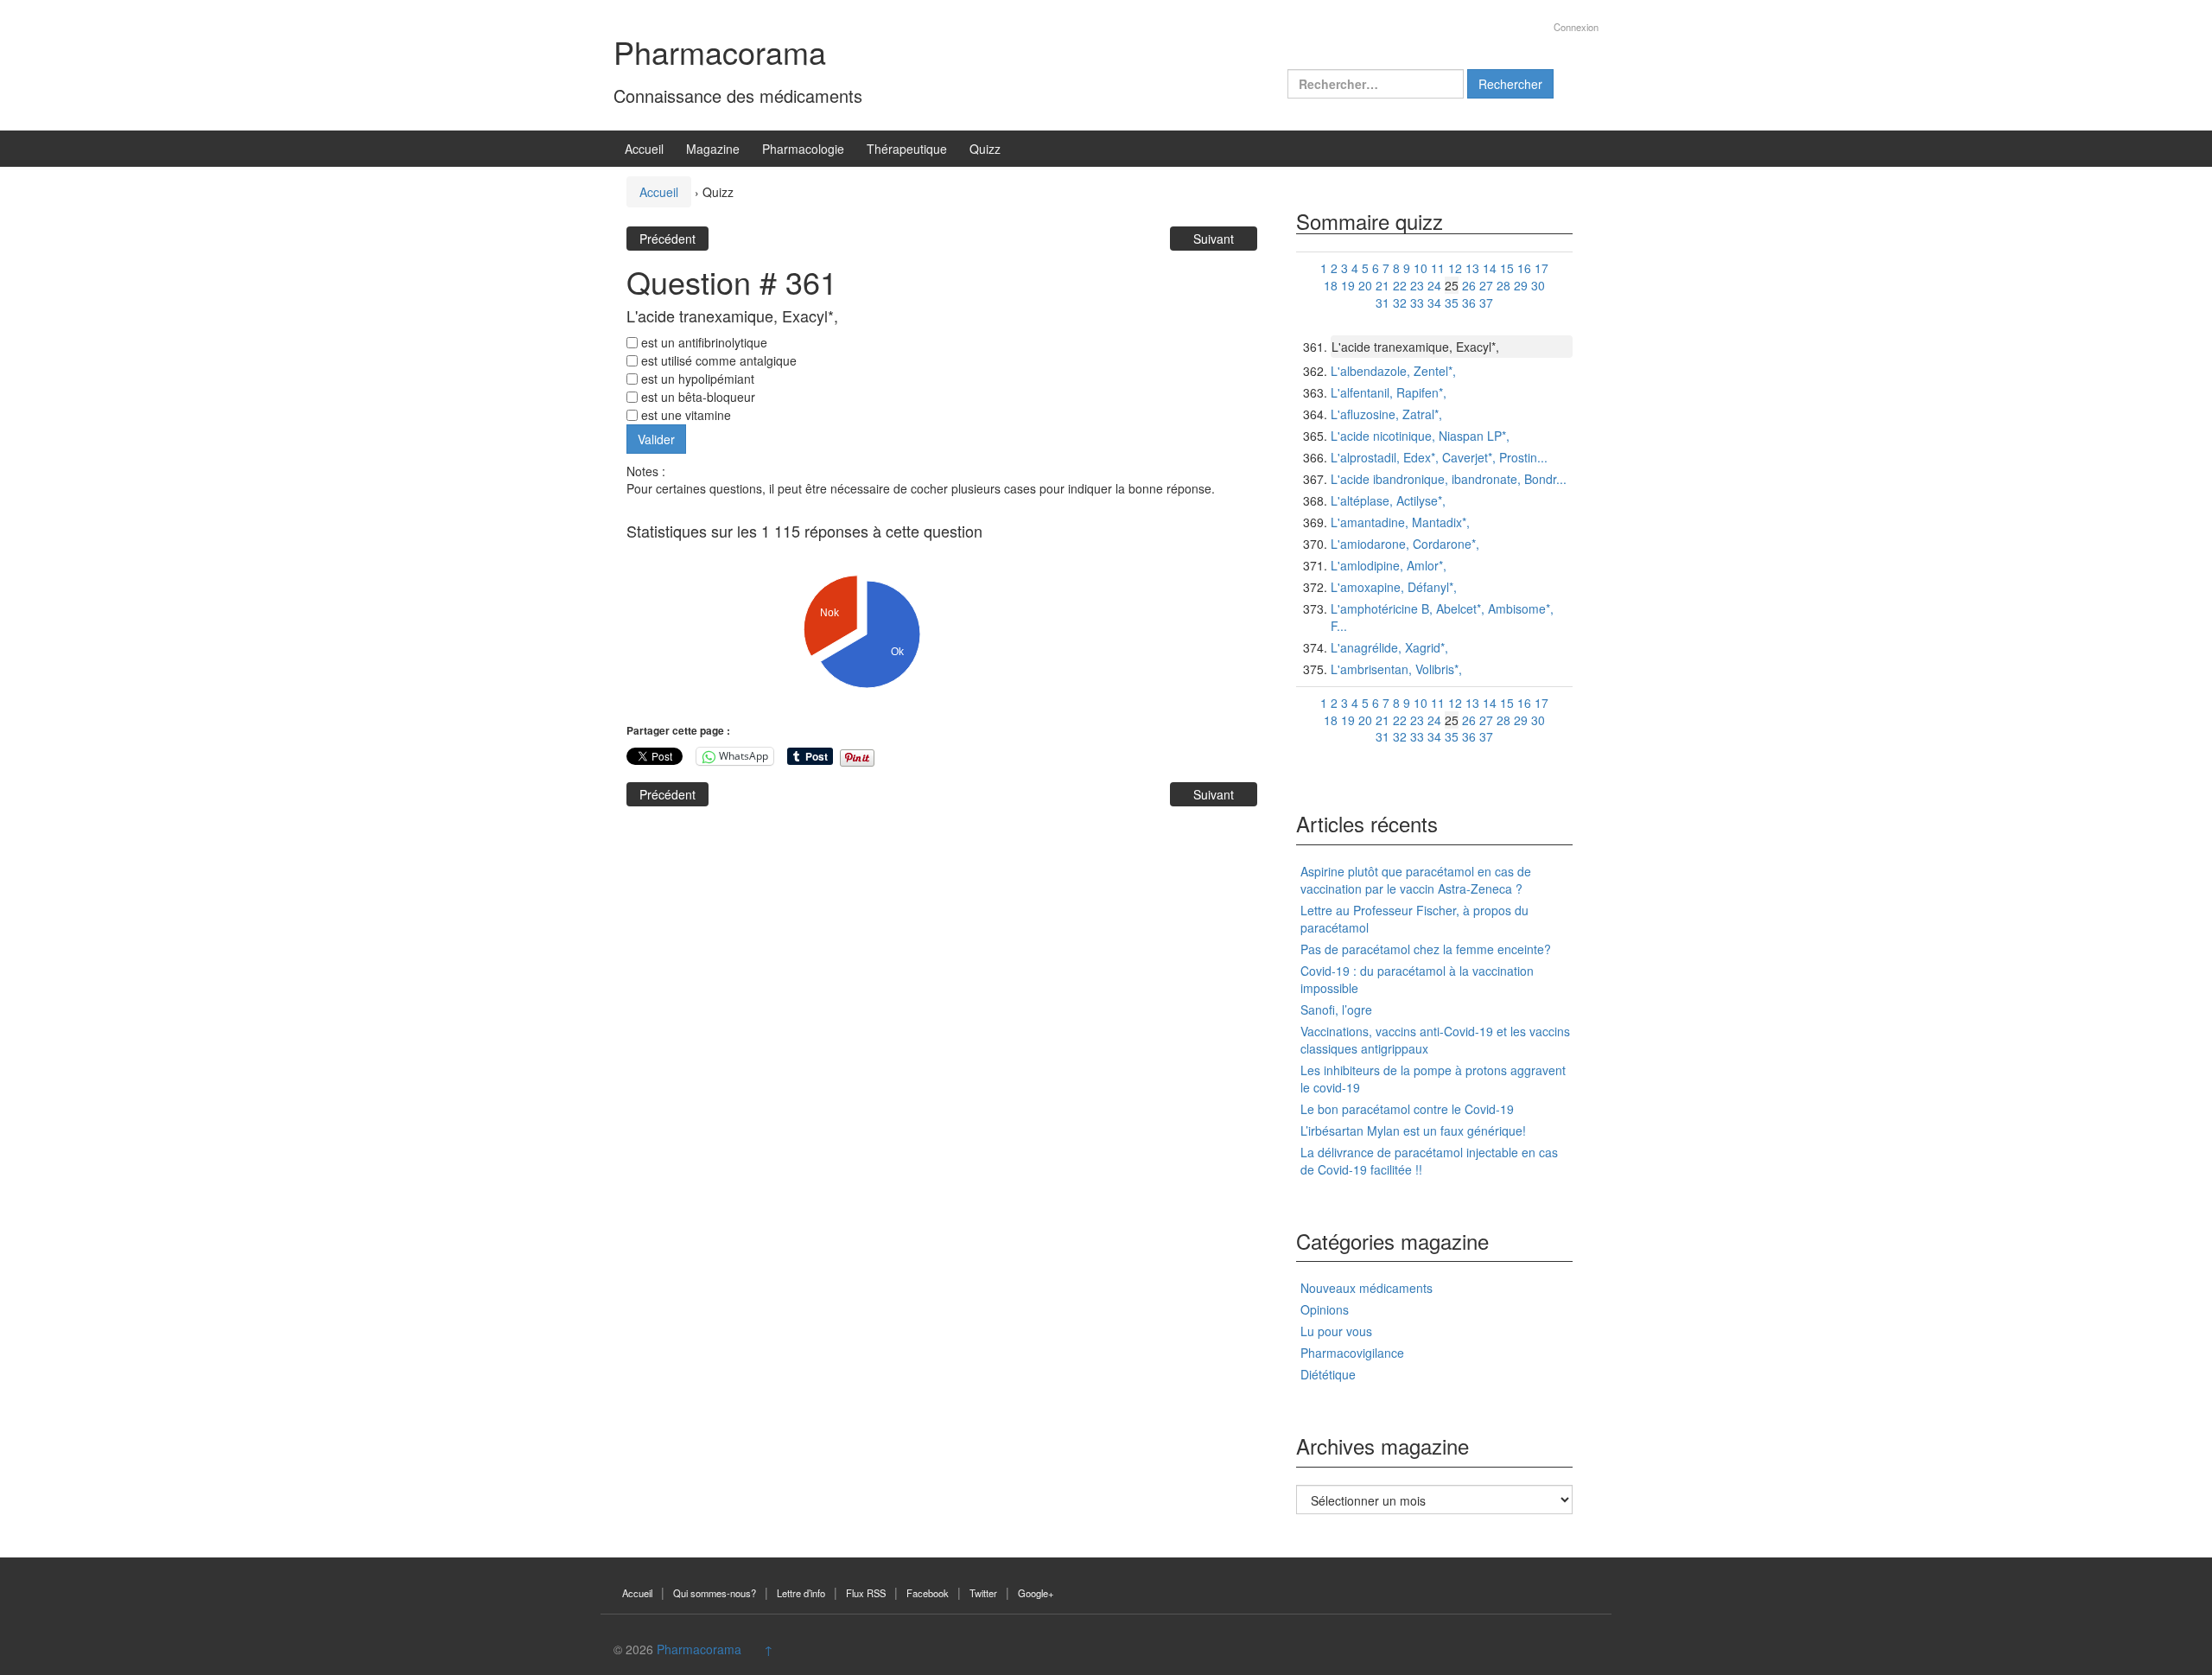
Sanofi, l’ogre (1336, 1009)
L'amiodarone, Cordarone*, (1405, 544)
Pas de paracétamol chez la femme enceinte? (1426, 949)
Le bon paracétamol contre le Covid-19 (1407, 1109)
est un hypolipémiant (696, 379)
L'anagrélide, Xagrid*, (1389, 647)
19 (1348, 285)
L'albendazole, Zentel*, (1393, 371)
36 (1469, 303)
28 (1503, 285)
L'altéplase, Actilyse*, (1388, 500)
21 (1382, 285)
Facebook (928, 1593)
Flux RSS (866, 1593)
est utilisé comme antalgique (717, 360)
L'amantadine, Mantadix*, (1400, 522)
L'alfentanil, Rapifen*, (1389, 392)
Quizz (985, 149)
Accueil (644, 149)
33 (1417, 303)
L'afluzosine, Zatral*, (1386, 414)
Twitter (983, 1593)
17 (1541, 268)
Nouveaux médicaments (1367, 1288)
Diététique (1328, 1374)
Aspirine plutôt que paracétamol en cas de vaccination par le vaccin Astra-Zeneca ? (1416, 880)
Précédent (667, 239)
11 (1438, 268)
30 (1538, 285)
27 (1486, 285)
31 (1382, 303)
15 (1507, 268)
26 (1469, 285)
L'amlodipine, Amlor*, (1389, 565)
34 (1434, 303)
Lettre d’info (801, 1593)
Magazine (713, 149)
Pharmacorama (720, 51)
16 (1524, 268)
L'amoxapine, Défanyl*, (1394, 587)
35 (1452, 303)
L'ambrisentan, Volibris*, (1396, 669)
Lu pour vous (1336, 1331)
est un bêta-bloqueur (696, 397)
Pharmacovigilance (1352, 1353)
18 (1331, 285)
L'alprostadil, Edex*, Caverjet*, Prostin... (1439, 457)
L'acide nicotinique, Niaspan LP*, (1420, 436)
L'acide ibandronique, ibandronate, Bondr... (1449, 479)
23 (1417, 285)
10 (1421, 268)
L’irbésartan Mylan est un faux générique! (1413, 1130)
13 (1472, 268)
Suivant (1214, 239)
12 (1455, 268)
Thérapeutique (907, 149)
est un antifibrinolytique (702, 342)
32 (1400, 303)
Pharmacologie (803, 149)
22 (1400, 285)
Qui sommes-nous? (715, 1593)
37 (1486, 303)
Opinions (1325, 1309)
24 (1434, 285)
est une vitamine (684, 415)
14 (1490, 268)
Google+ (1036, 1593)
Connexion (1576, 27)
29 (1521, 285)
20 (1365, 285)
